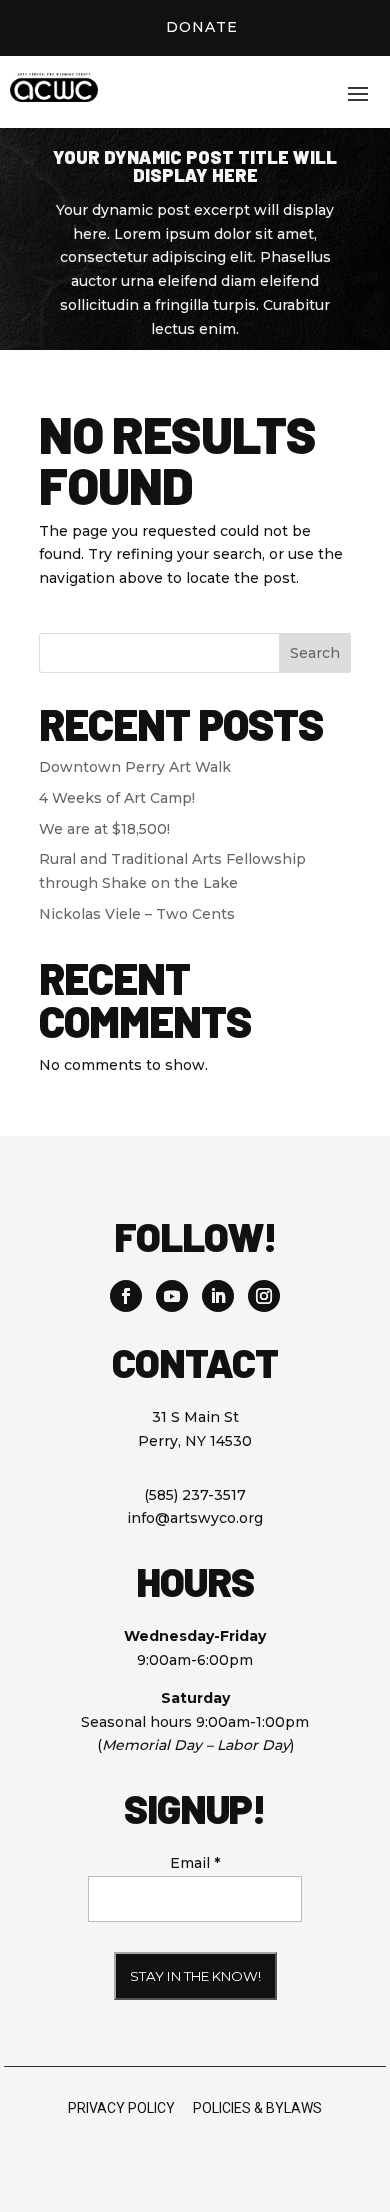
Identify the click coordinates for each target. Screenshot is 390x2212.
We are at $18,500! (104, 829)
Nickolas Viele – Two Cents (137, 914)
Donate (202, 27)
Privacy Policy (121, 2108)
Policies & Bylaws (257, 2108)
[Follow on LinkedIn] (218, 1296)
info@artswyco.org (195, 1518)
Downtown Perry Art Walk (135, 767)
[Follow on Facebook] (126, 1296)
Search (315, 653)
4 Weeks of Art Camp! (117, 798)
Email (195, 1863)
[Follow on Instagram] (264, 1296)
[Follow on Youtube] (172, 1296)
